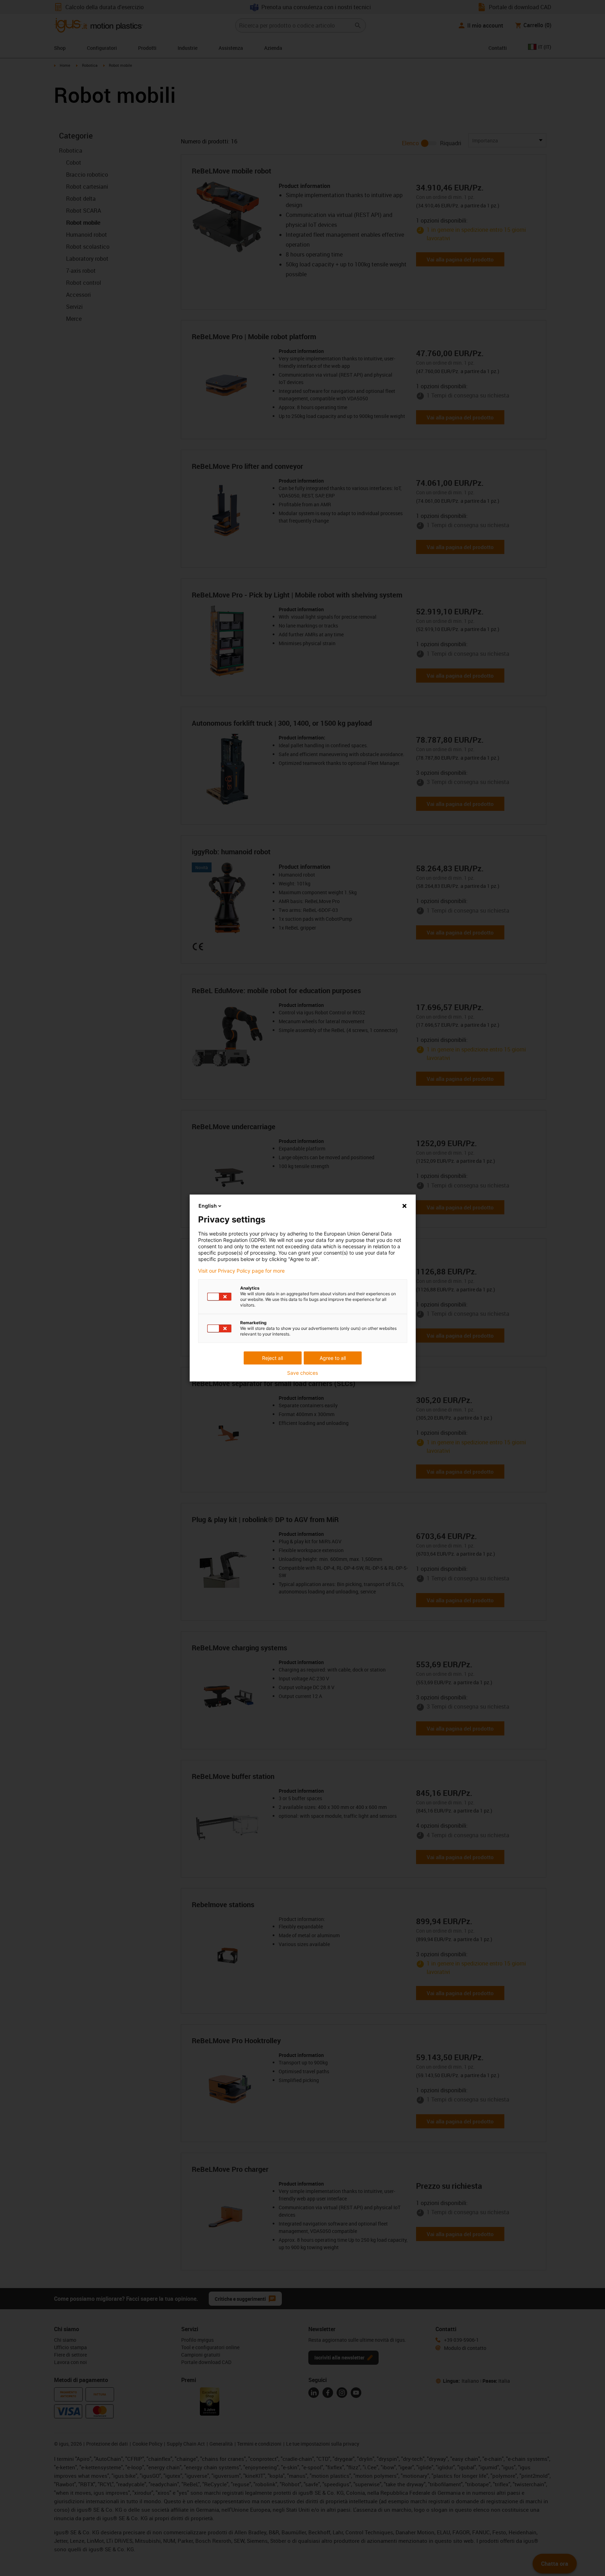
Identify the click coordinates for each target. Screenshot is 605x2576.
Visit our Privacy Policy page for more (241, 1271)
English (208, 1206)
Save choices (302, 1373)
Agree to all (333, 1358)
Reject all (272, 1358)
